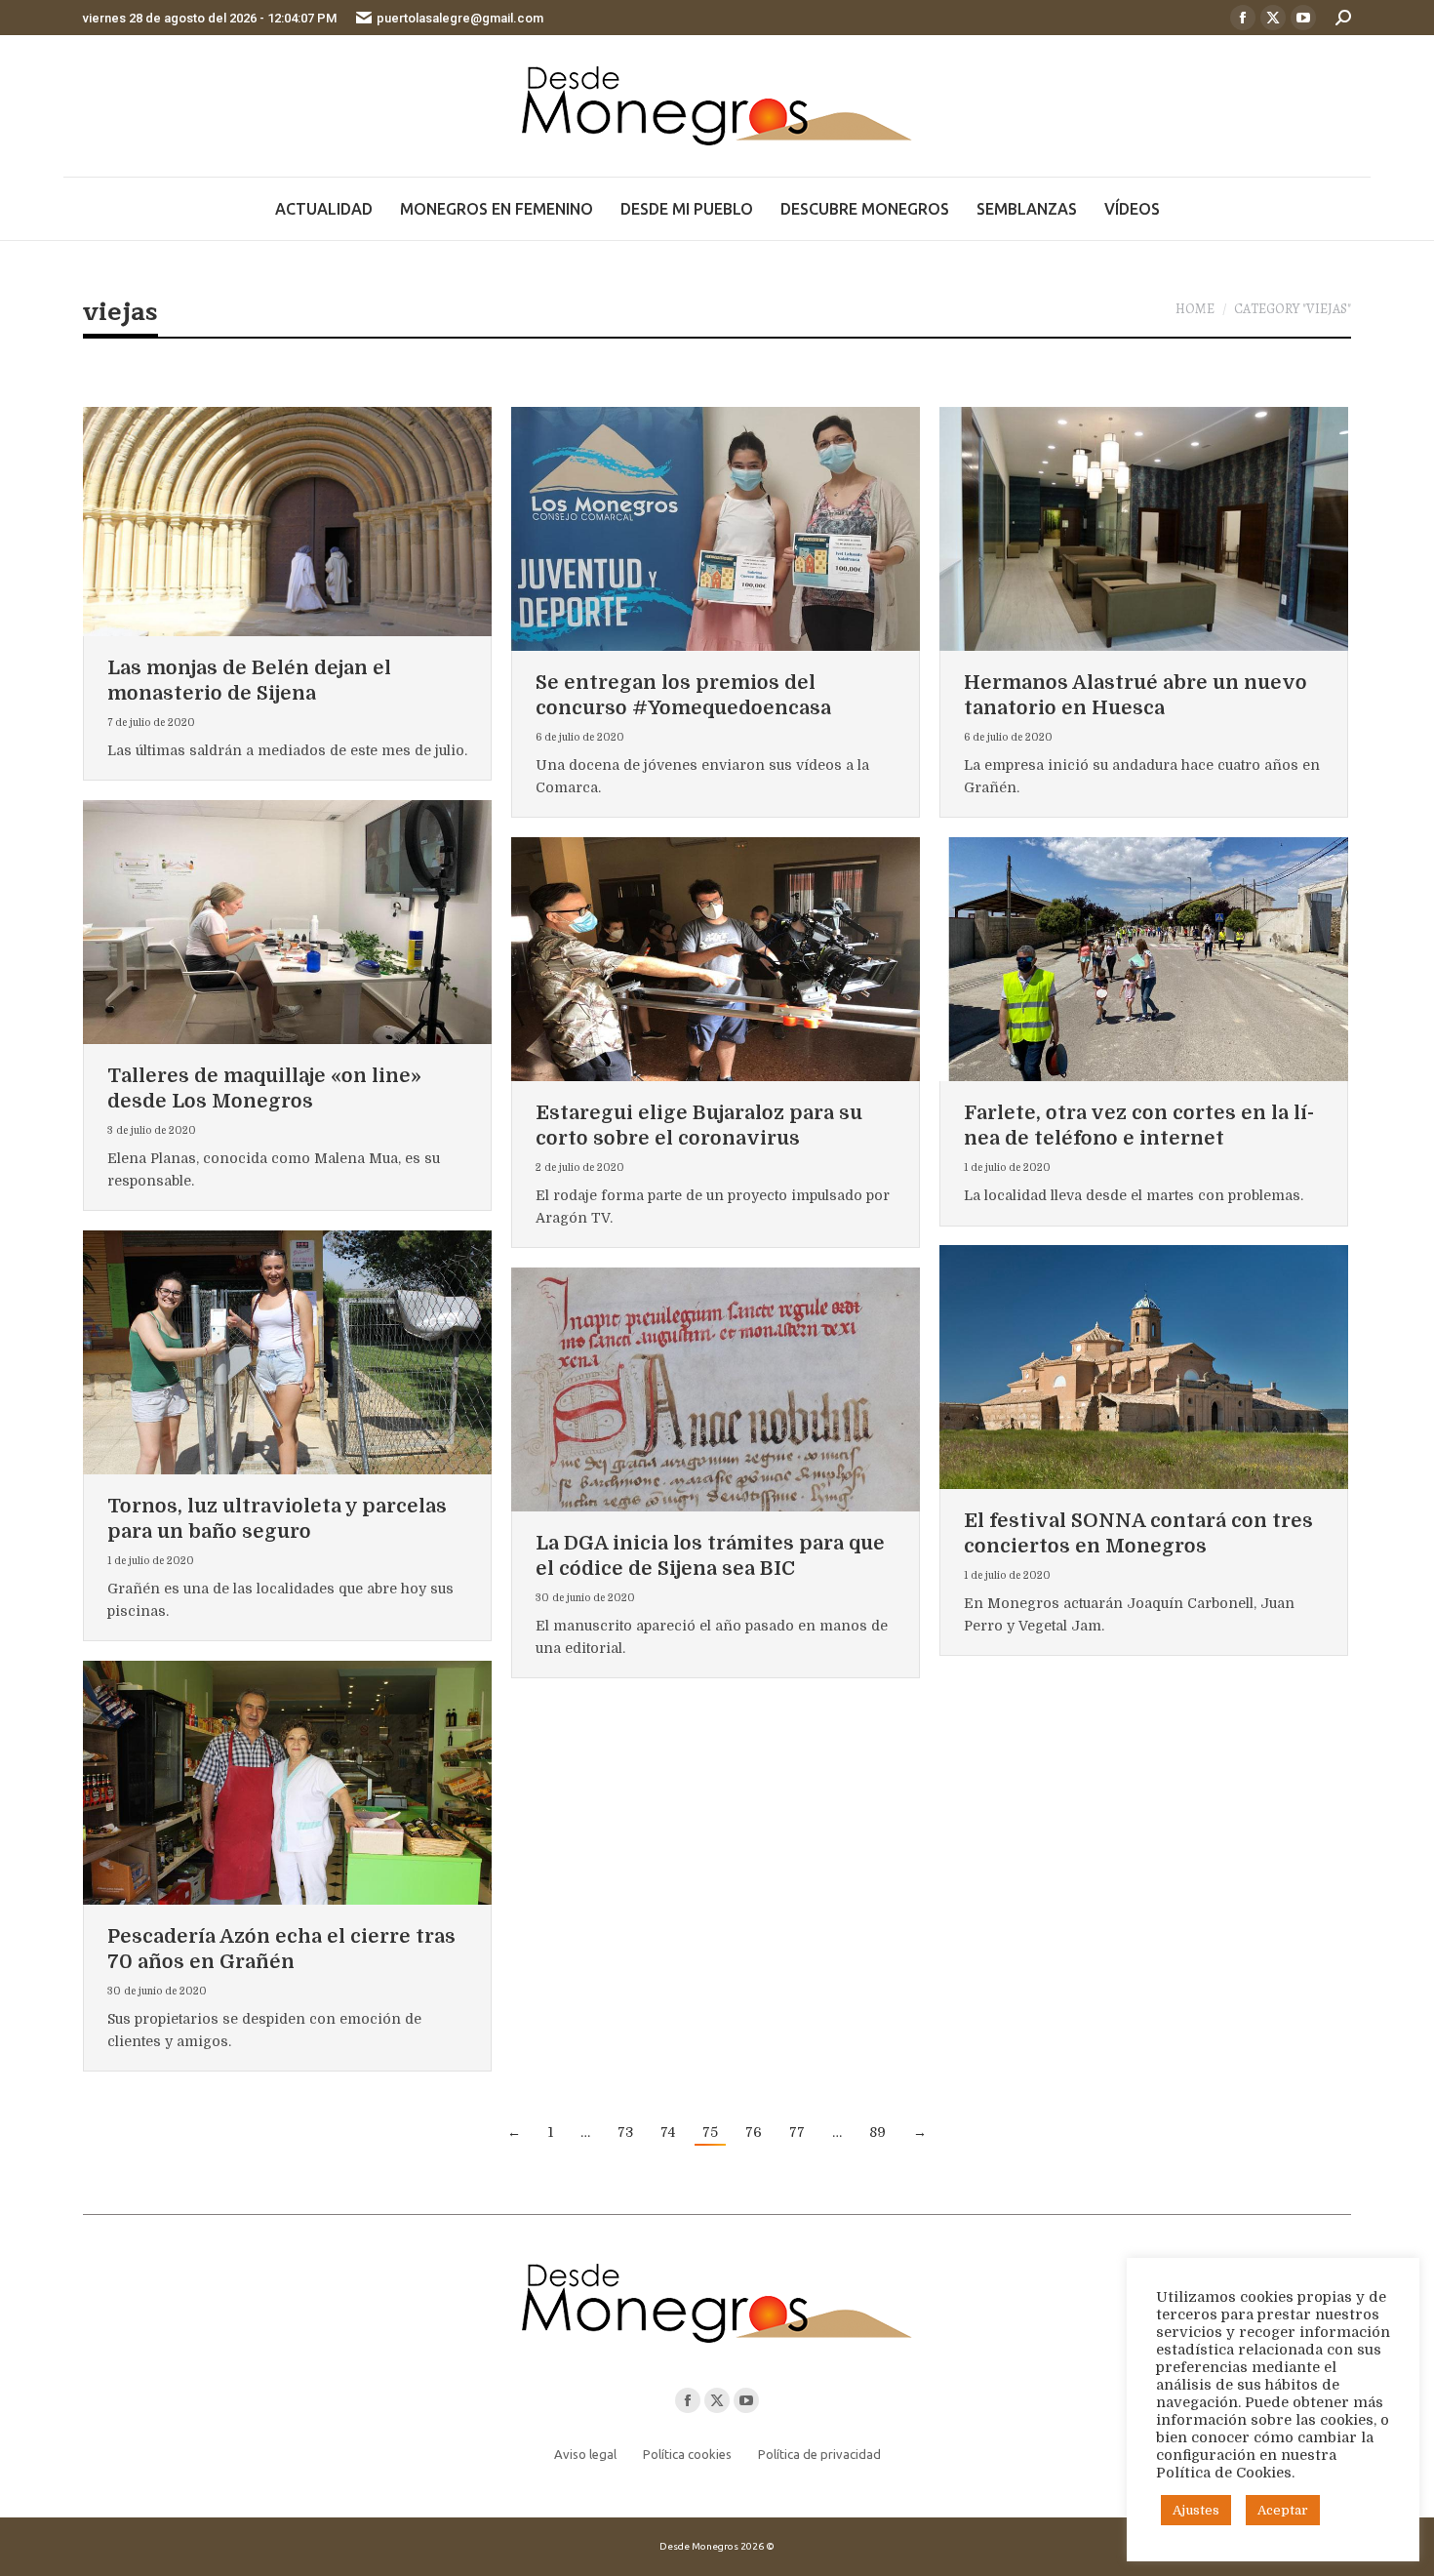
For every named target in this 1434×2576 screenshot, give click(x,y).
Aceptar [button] (1283, 2510)
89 (877, 2132)
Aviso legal (585, 2454)
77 (797, 2132)
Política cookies (687, 2454)
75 (710, 2132)
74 (668, 2132)
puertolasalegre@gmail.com (460, 18)
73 (625, 2132)
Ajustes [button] (1196, 2510)
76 (754, 2132)
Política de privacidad (819, 2454)
